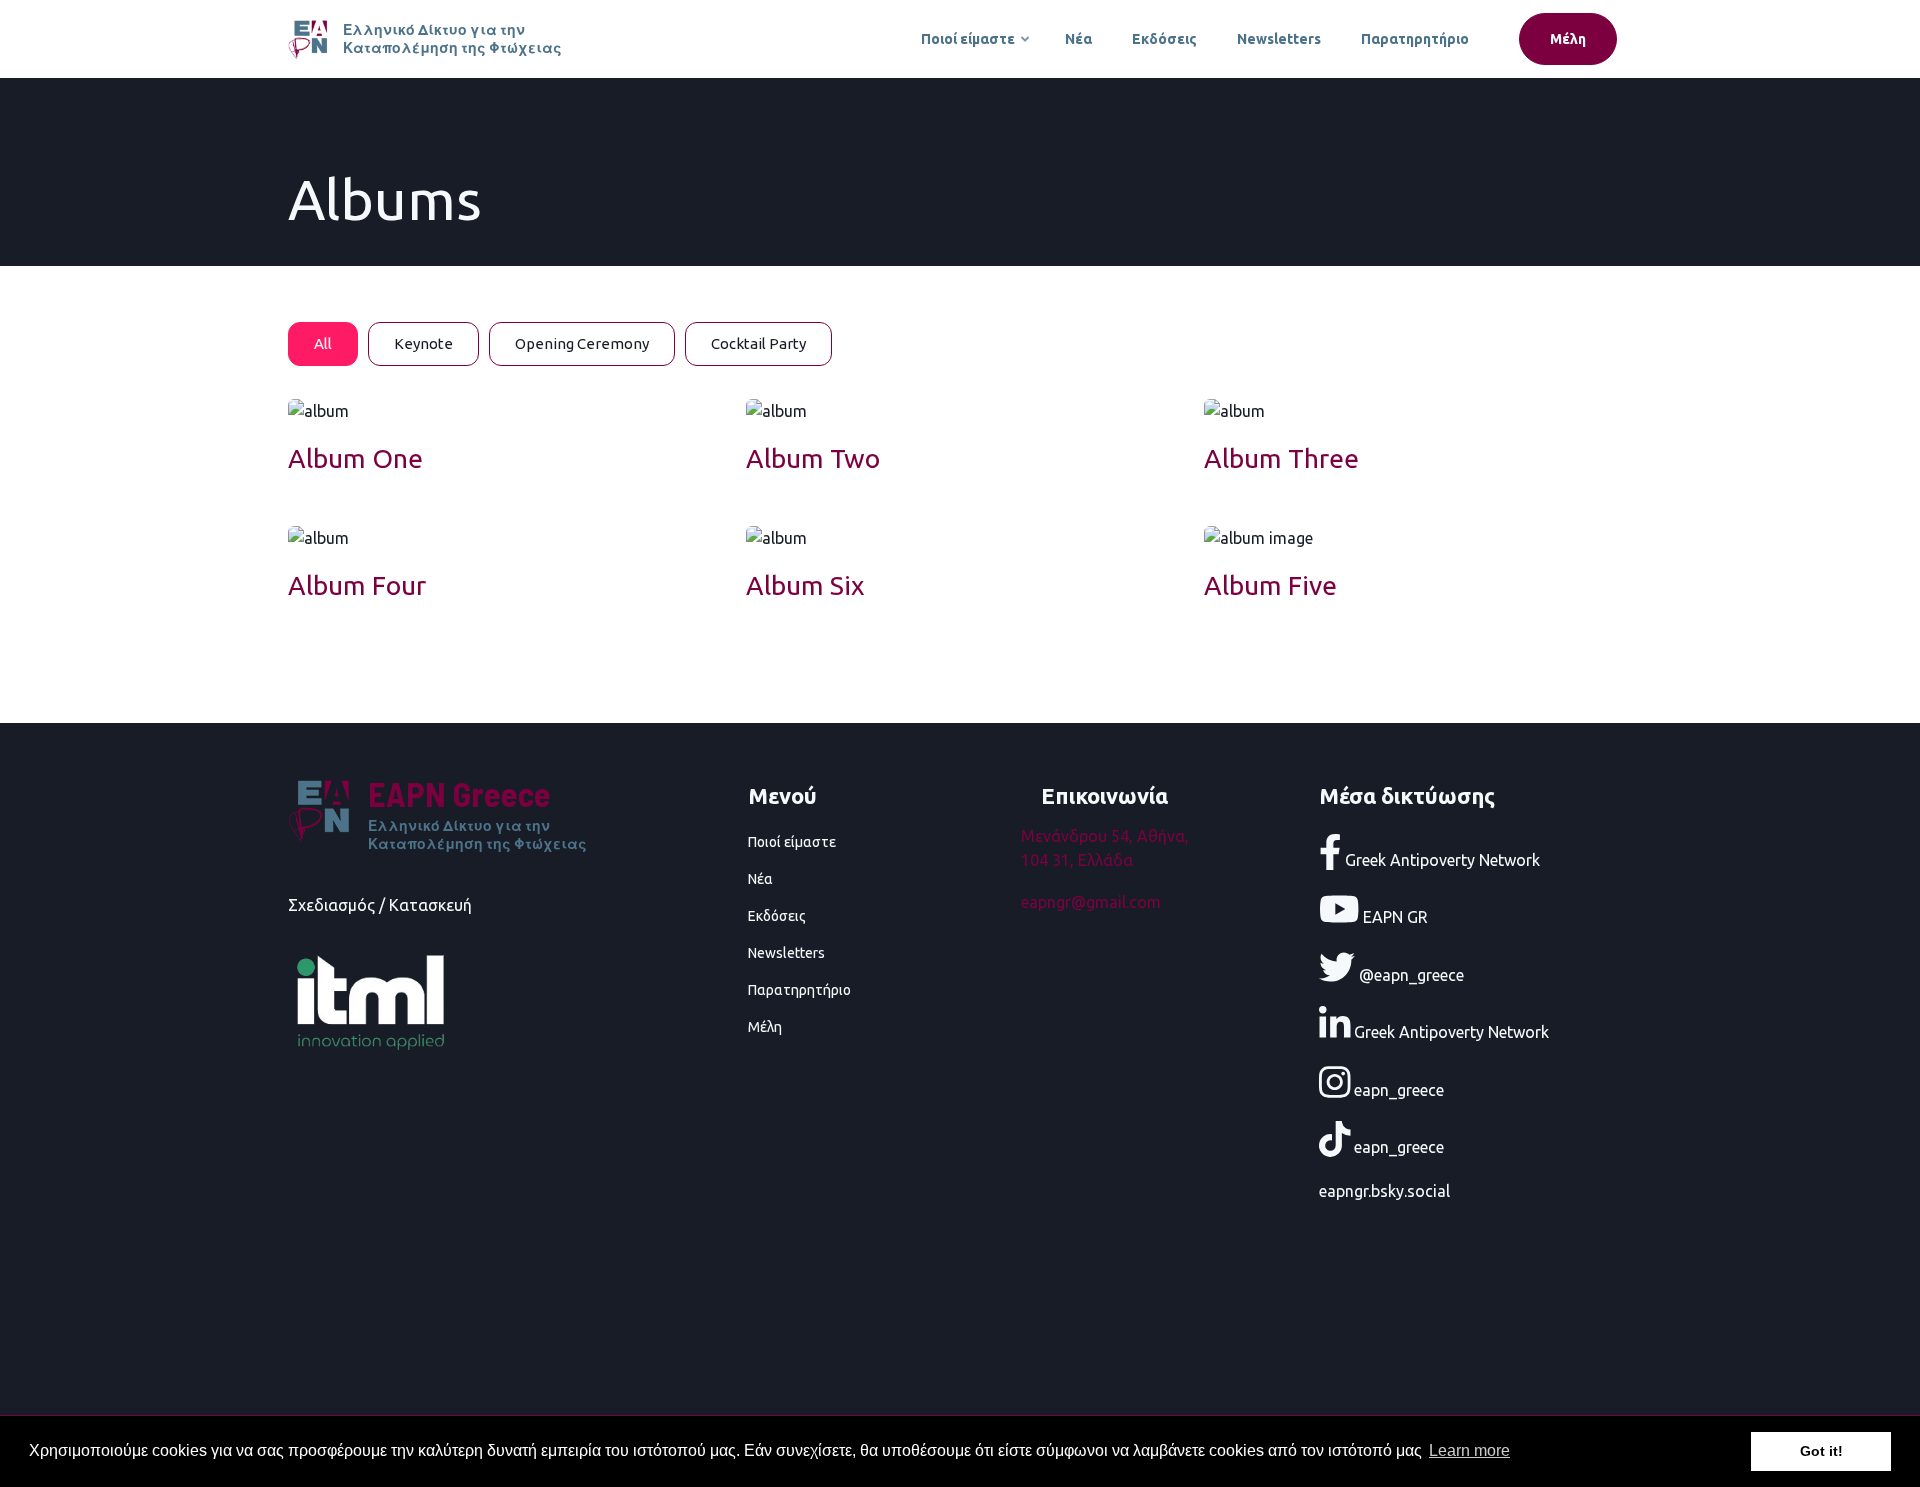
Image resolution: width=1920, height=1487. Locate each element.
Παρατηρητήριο (1415, 39)
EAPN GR (1393, 917)
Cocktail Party (758, 343)
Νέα (1078, 39)
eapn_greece (1397, 1089)
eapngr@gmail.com (1091, 902)
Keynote (423, 343)
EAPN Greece (459, 793)
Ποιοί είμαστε (976, 47)
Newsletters (1279, 39)
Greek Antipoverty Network (1440, 859)
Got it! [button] (1821, 1451)
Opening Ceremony (582, 343)
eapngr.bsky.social (1384, 1191)
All (323, 343)
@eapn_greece (1409, 974)
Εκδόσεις (1164, 39)
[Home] (310, 37)
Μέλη (1568, 39)
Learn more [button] (1469, 1450)
